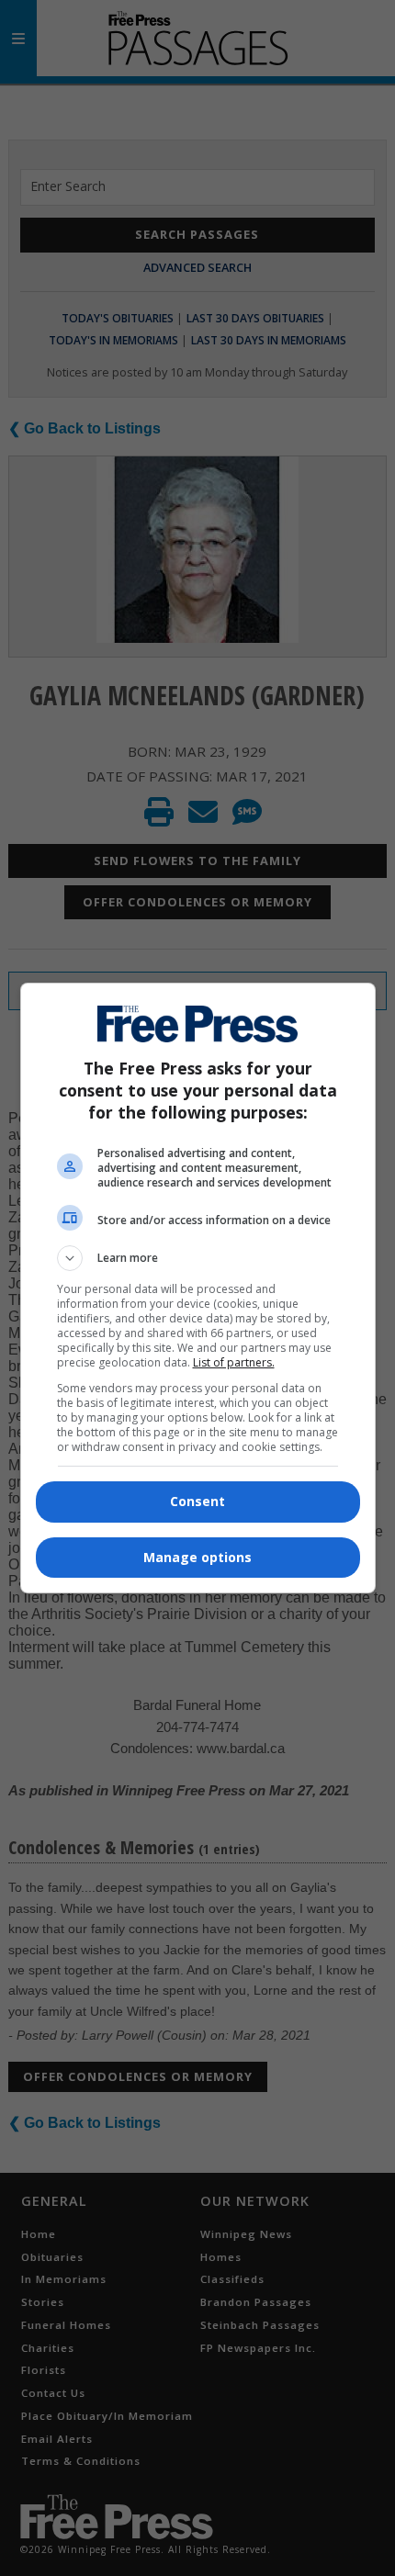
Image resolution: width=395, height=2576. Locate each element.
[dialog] (198, 1288)
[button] (198, 1258)
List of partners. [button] (234, 1362)
